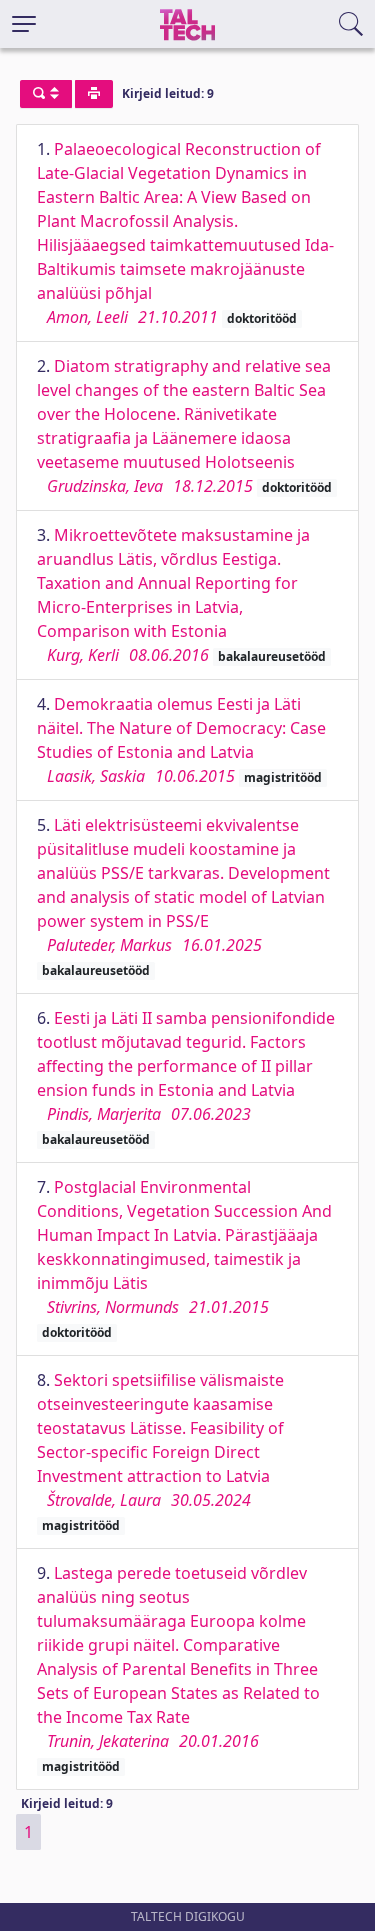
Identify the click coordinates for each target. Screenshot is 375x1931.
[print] (94, 94)
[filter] (46, 94)
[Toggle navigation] (24, 24)
